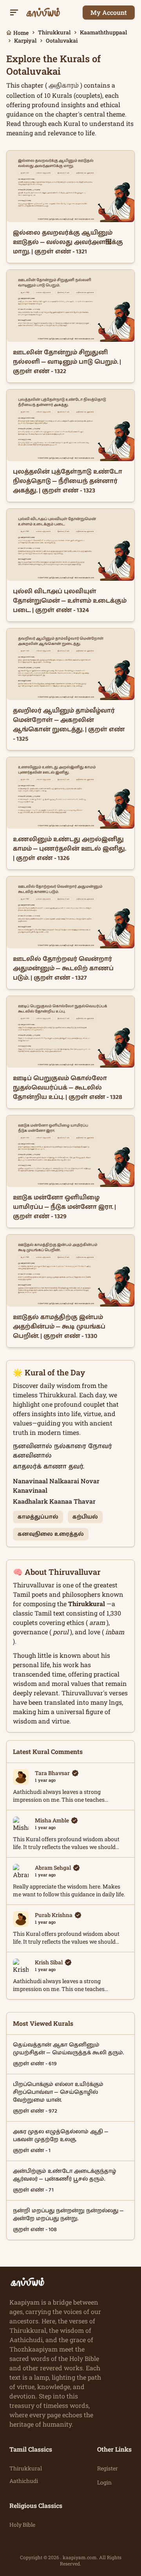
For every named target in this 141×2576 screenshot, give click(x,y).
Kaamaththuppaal (103, 32)
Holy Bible (22, 2525)
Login (104, 2482)
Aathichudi (24, 2481)
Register (108, 2468)
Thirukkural (54, 32)
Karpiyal (25, 40)
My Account (109, 12)
